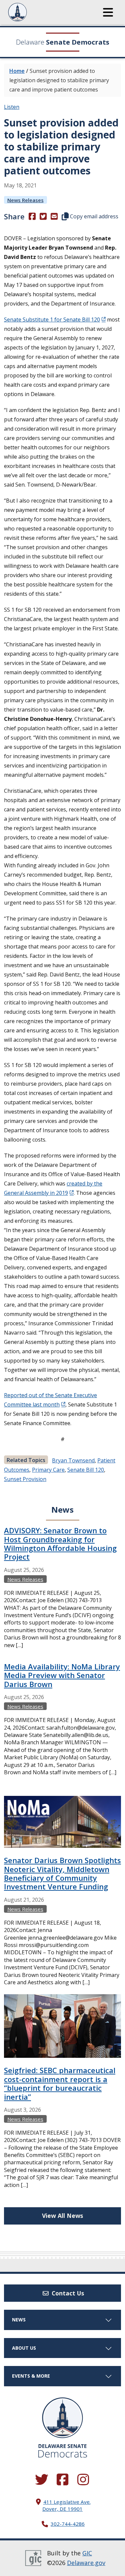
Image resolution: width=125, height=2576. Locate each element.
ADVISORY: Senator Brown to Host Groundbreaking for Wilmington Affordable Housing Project (60, 1543)
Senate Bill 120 (86, 1470)
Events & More (31, 2376)
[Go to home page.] (36, 12)
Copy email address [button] (93, 216)
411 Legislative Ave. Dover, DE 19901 (66, 2505)
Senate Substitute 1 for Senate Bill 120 (52, 320)
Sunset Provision (25, 1479)
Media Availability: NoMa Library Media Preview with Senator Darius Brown (62, 1675)
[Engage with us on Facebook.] (63, 2480)
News (19, 2320)
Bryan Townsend (73, 1460)
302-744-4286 (68, 2524)
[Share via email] (54, 216)
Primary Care (48, 1470)
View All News (62, 2216)
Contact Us (67, 2293)
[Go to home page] (62, 2418)
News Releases (25, 200)
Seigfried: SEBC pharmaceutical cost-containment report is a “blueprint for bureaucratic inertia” (60, 2083)
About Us (24, 2348)
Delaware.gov (86, 2563)
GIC (87, 2553)
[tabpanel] (62, 1864)
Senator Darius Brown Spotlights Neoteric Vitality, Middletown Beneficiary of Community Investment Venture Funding (62, 1873)
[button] (108, 12)
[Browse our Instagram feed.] (83, 2480)
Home (17, 71)
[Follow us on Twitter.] (42, 2480)
